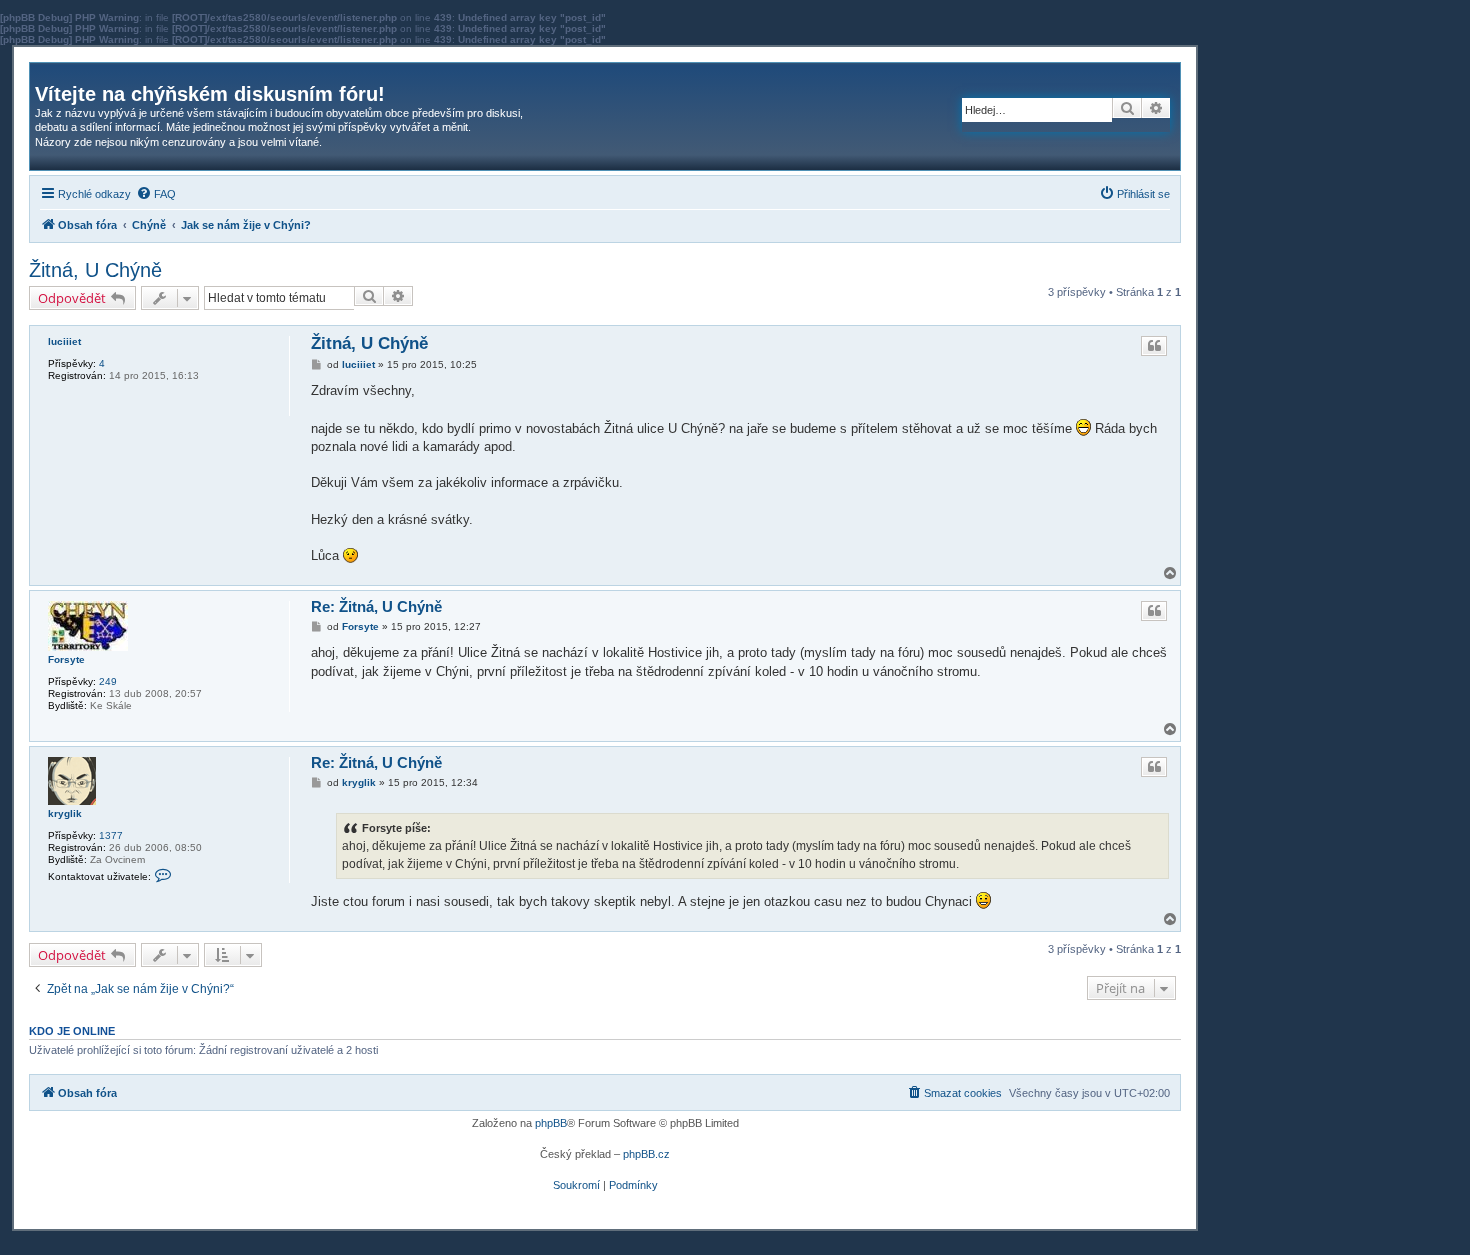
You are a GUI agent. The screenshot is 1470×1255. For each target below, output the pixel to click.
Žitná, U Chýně (95, 270)
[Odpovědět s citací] (1154, 346)
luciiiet (64, 341)
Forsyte (66, 659)
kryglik (65, 813)
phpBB (551, 1123)
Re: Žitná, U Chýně (376, 606)
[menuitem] (156, 194)
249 (108, 681)
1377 (111, 835)
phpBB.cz (646, 1154)
